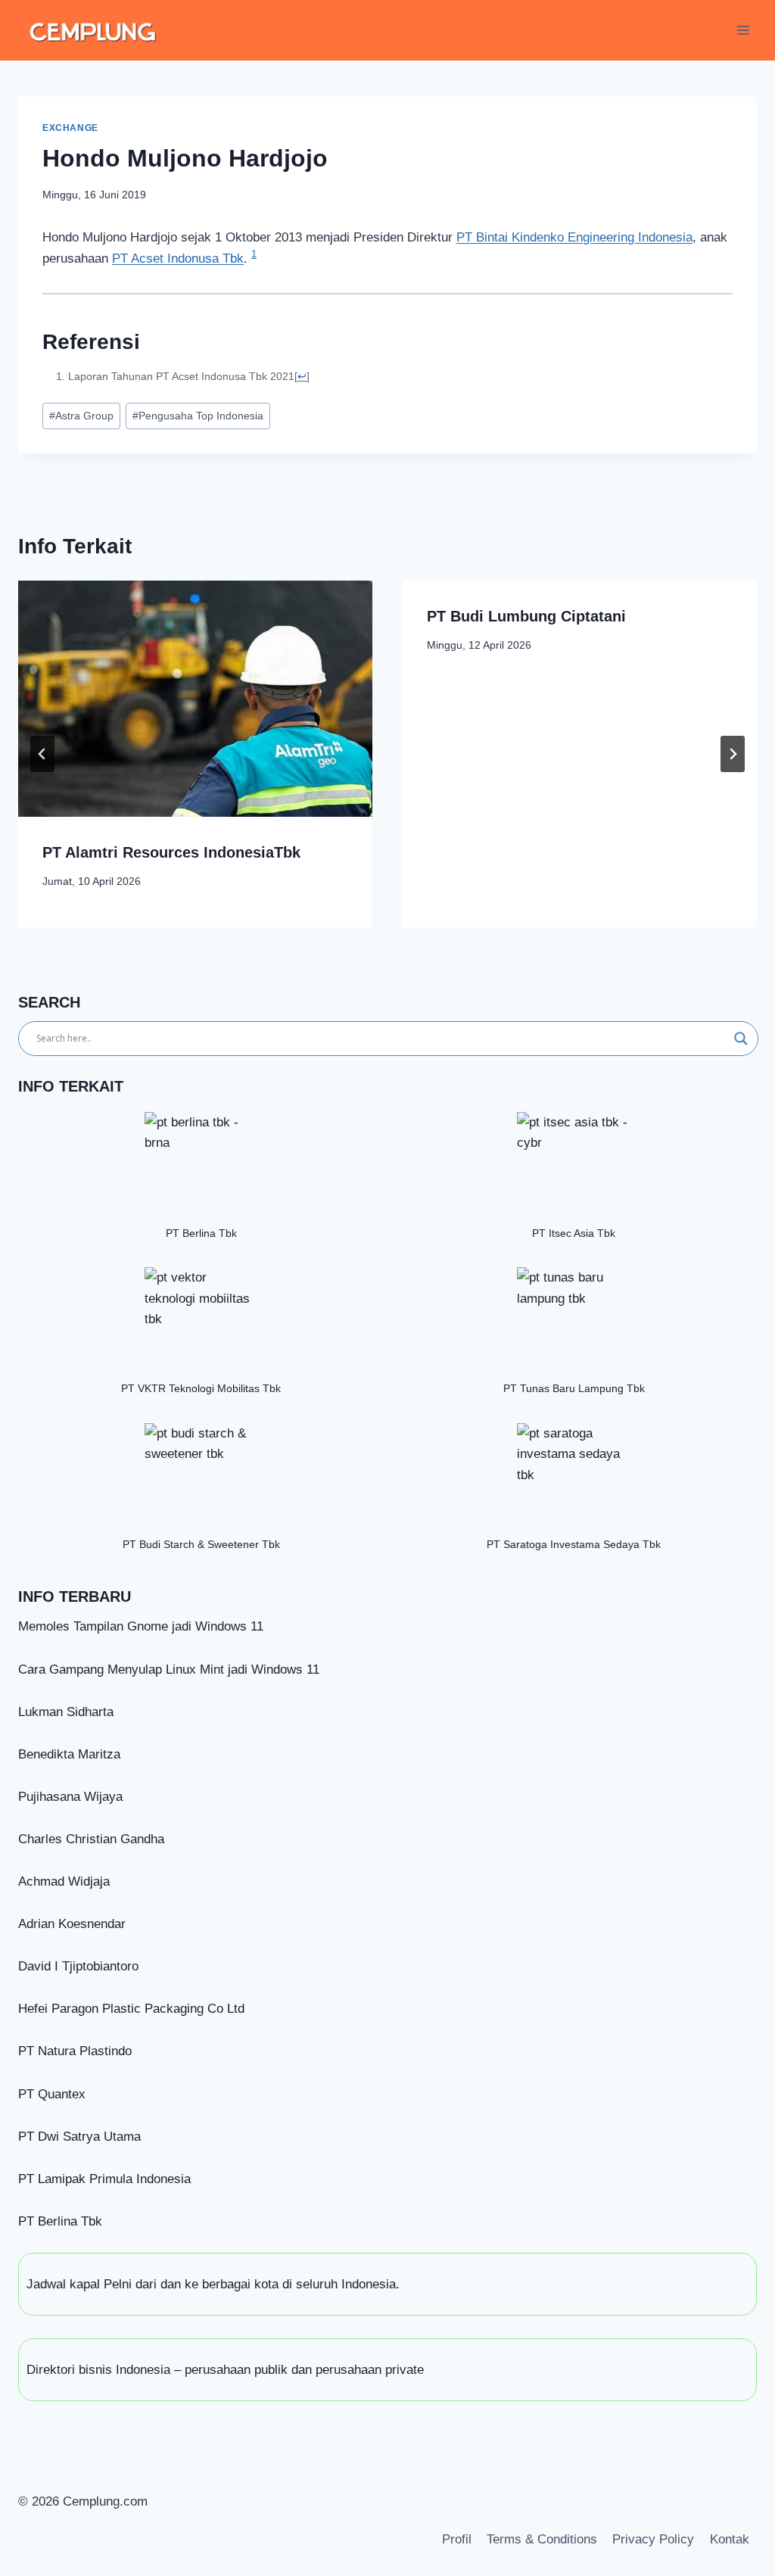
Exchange (70, 128)
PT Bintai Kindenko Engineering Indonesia (574, 237)
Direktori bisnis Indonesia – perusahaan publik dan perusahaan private (225, 2370)
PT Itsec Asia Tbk (574, 1233)
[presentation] (195, 699)
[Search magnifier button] (741, 1039)
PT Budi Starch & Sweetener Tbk (201, 1545)
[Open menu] (743, 30)
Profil (457, 2539)
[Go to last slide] (42, 754)
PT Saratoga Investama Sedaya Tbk (574, 1545)
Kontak (730, 2539)
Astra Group (81, 416)
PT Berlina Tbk (201, 1233)
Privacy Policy (653, 2539)
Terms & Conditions (542, 2539)
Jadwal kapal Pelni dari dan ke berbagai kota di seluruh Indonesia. (213, 2284)
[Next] (733, 754)
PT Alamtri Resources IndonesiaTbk (171, 852)
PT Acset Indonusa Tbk (178, 259)
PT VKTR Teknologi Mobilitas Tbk (201, 1389)
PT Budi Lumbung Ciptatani (526, 616)
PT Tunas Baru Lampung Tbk (574, 1389)
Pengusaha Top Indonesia (198, 416)
